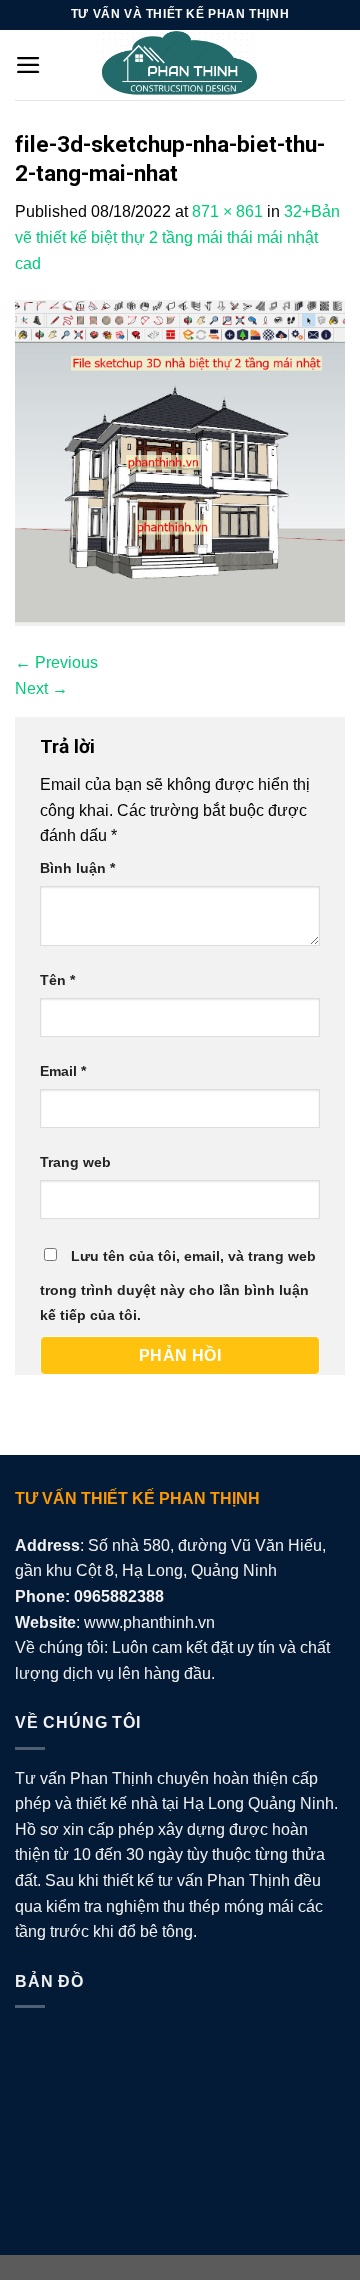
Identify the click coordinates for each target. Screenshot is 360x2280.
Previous (56, 662)
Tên (57, 980)
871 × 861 (227, 211)
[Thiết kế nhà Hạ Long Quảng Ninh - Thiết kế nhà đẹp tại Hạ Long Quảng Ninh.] (180, 65)
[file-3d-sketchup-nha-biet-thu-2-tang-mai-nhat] (180, 462)
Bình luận (77, 868)
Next (41, 688)
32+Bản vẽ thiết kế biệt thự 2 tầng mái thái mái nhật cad (177, 237)
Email (63, 1071)
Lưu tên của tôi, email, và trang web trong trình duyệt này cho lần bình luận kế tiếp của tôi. (178, 1286)
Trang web (75, 1162)
